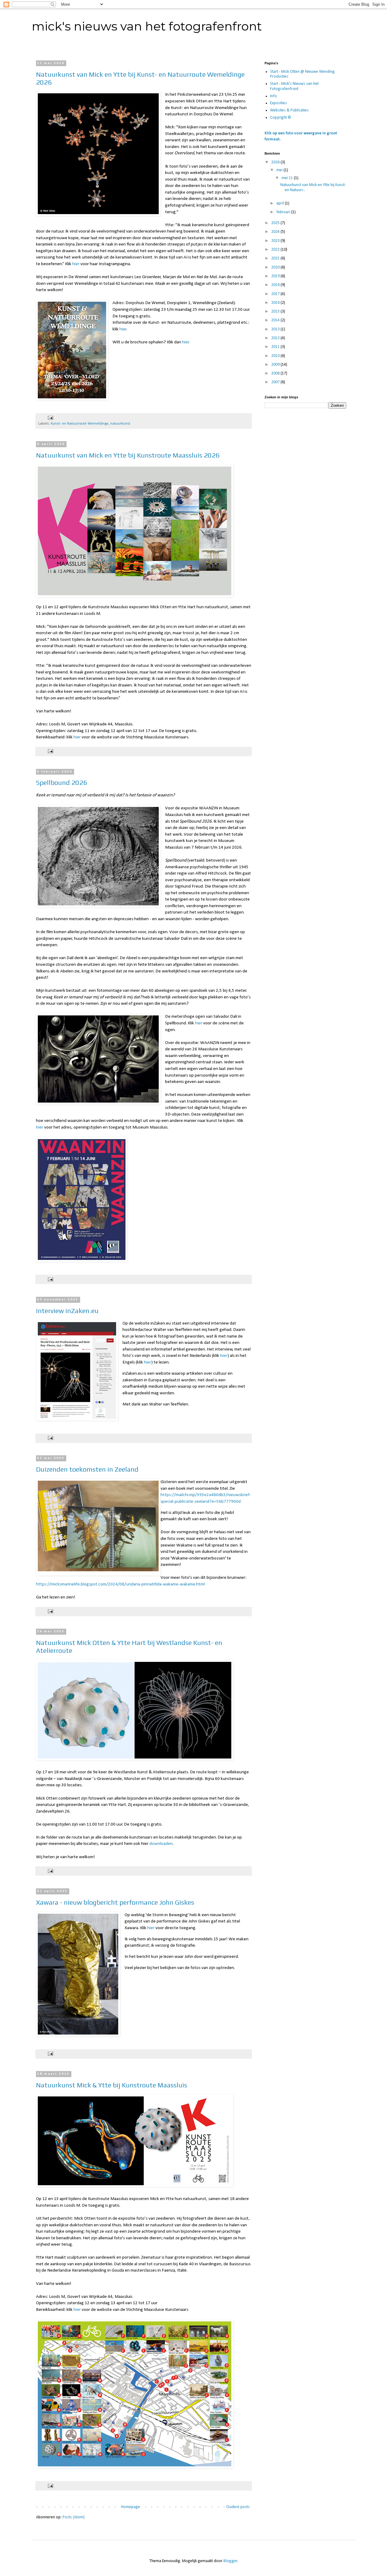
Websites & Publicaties (289, 110)
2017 (276, 294)
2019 (276, 276)
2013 (276, 329)
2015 (276, 312)
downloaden (161, 1844)
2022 (276, 250)
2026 (276, 162)
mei (280, 170)
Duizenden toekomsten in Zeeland (87, 1469)
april (281, 203)
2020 (276, 267)
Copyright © (281, 118)
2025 (276, 223)
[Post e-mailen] (50, 418)
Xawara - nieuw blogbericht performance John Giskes (115, 1902)
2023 (276, 241)
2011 (276, 347)
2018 (276, 285)
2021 (276, 258)
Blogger (230, 2561)
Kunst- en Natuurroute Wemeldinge (80, 424)
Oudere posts (238, 2507)
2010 (276, 356)
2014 (276, 320)
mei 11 (288, 178)
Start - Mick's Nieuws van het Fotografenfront (294, 86)
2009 (276, 365)
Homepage (130, 2507)
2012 (276, 338)
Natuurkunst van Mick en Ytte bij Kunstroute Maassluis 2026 (128, 455)
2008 (276, 373)
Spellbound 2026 (62, 782)
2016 (276, 303)
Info (273, 96)
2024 (276, 232)
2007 (276, 382)
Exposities (278, 103)
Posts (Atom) (74, 2517)
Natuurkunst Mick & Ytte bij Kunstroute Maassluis (112, 2085)
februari (284, 212)
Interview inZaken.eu (67, 1311)
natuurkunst (120, 424)
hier (76, 264)
